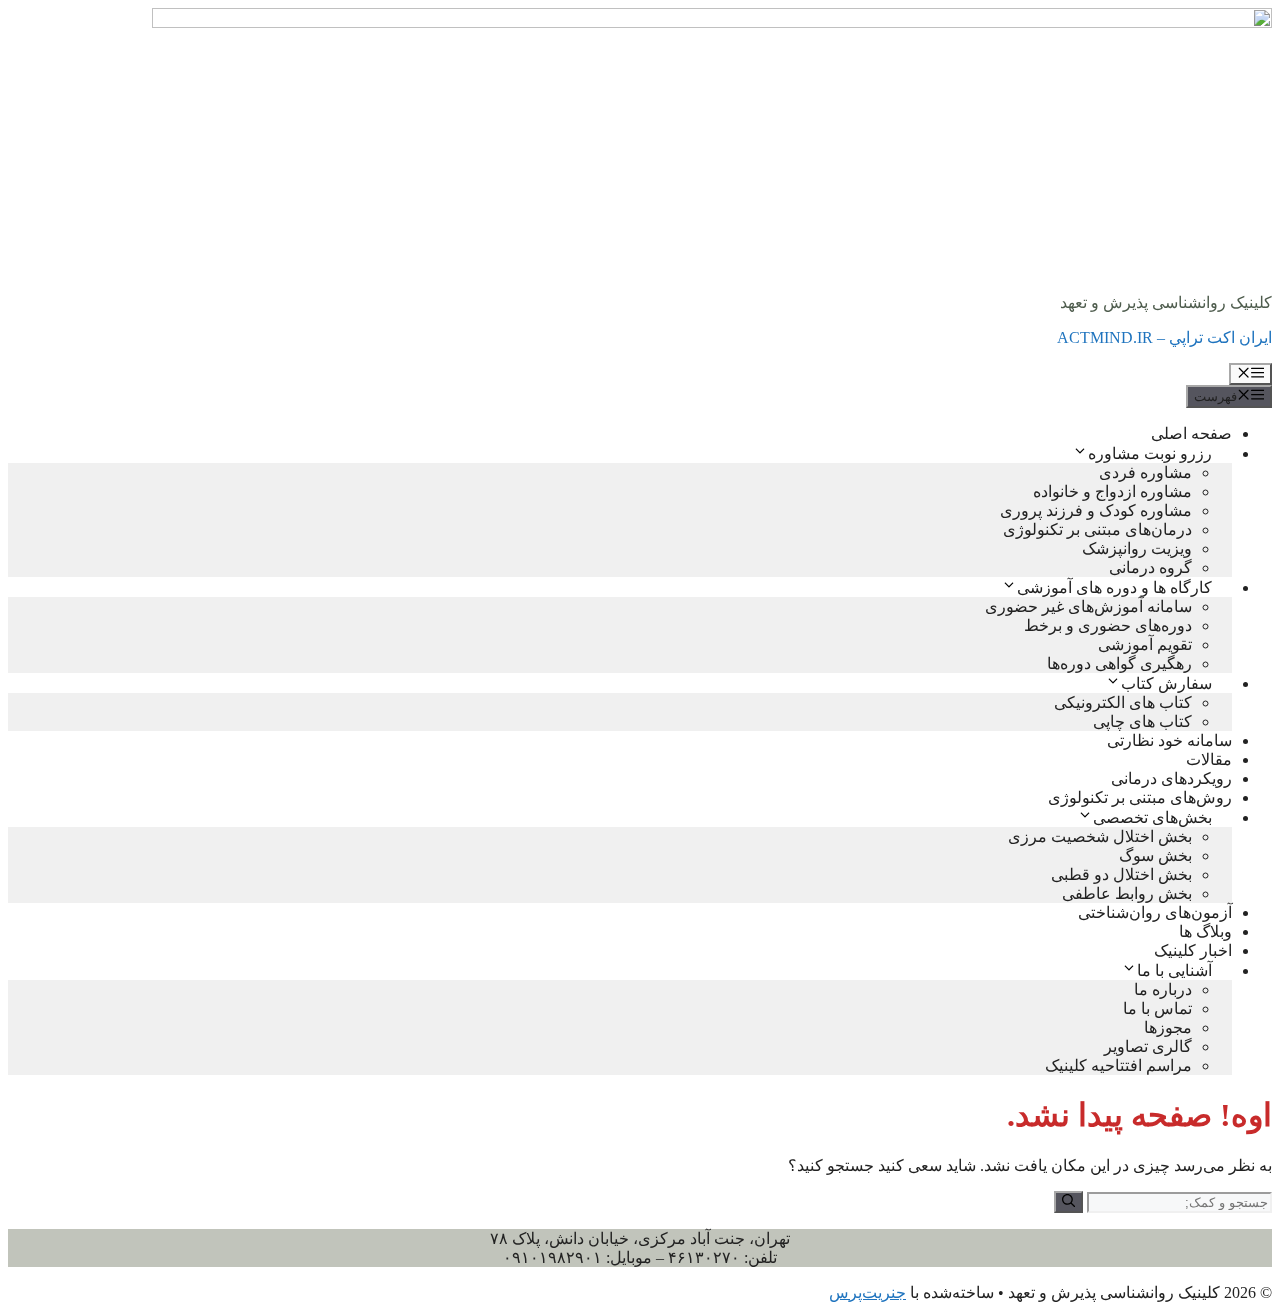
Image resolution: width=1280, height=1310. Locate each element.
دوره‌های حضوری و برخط (1108, 625)
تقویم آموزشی (1145, 644)
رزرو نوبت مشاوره (1150, 453)
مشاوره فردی (1145, 472)
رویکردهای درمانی (1171, 778)
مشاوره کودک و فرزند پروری (1096, 510)
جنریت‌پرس (867, 1292)
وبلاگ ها (1205, 931)
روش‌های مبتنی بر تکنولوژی (1140, 797)
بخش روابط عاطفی (1127, 893)
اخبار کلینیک (1193, 950)
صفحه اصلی (1191, 433)
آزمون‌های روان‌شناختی (1155, 912)
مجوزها (1168, 1027)
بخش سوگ (1155, 855)
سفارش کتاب (1166, 683)
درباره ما (1163, 989)
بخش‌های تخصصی (1152, 817)
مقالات (1209, 759)
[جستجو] (1068, 1202)
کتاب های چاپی (1142, 721)
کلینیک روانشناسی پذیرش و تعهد (1166, 302)
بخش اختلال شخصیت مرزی (1100, 836)
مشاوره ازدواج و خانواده (1112, 491)
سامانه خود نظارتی (1169, 740)
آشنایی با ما (1174, 970)
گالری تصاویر (1148, 1046)
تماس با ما (1157, 1008)
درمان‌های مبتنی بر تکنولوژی (1097, 529)
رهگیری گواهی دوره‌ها (1119, 663)
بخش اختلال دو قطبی (1121, 874)
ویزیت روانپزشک (1137, 548)
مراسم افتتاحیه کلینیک (1118, 1065)
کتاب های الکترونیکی (1123, 702)
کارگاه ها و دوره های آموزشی (1114, 587)
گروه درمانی (1150, 567)
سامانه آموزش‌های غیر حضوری (1088, 606)
